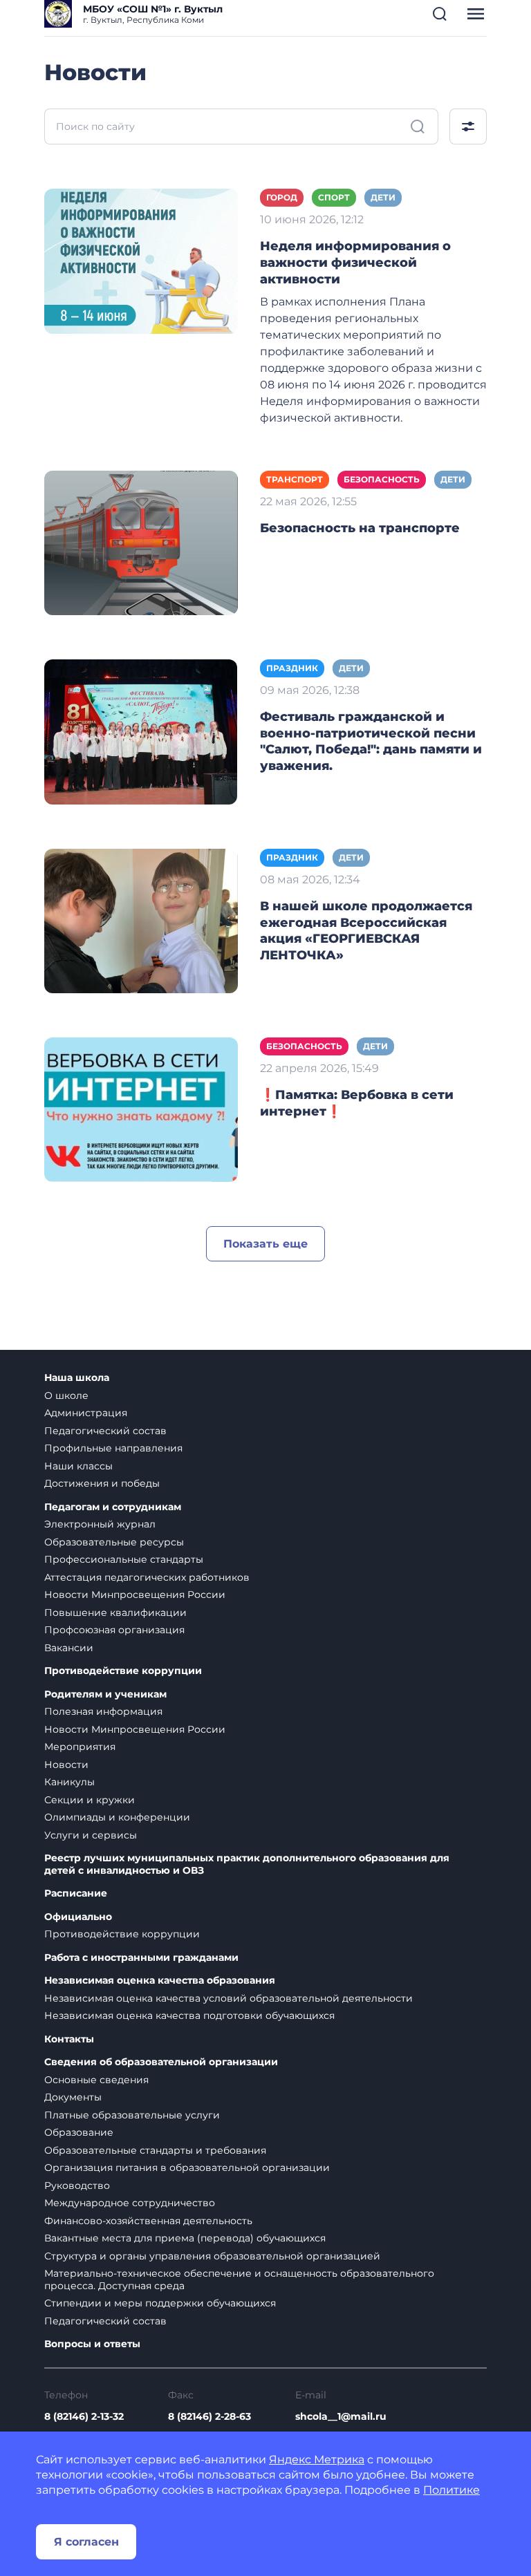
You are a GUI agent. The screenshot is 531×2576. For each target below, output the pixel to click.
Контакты (69, 2039)
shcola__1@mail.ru (341, 2416)
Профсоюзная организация (114, 1630)
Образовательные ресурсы (114, 1542)
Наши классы (78, 1466)
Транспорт (295, 479)
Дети (383, 197)
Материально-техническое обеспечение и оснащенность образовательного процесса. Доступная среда (239, 2279)
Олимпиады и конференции (117, 1817)
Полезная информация (103, 1711)
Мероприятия (80, 1747)
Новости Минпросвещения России (135, 1595)
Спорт (334, 197)
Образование (79, 2132)
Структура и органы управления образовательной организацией (212, 2256)
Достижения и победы (102, 1483)
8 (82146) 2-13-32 (84, 2416)
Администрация (86, 1413)
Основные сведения (96, 2080)
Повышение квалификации (115, 1613)
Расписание (76, 1893)
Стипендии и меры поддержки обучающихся (160, 2303)
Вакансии (69, 1648)
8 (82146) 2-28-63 (209, 2416)
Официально (78, 1917)
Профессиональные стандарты (124, 1559)
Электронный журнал (100, 1524)
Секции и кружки (90, 1800)
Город (282, 197)
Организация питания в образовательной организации (187, 2168)
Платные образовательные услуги (132, 2115)
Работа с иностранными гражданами (141, 1958)
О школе (66, 1395)
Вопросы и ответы (92, 2344)
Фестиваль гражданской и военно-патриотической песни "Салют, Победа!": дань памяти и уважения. (371, 742)
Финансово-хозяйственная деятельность (148, 2221)
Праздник (292, 668)
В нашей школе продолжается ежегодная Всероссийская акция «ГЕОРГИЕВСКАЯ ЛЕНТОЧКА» (366, 931)
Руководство (77, 2185)
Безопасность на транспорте (360, 528)
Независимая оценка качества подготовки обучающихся (189, 2015)
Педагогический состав (105, 1431)
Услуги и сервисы (91, 1835)
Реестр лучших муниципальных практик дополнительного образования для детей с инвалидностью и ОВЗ (247, 1864)
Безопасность (382, 479)
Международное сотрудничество (130, 2203)
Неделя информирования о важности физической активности (355, 263)
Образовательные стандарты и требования (155, 2150)
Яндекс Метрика (317, 2460)
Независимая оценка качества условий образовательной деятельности (229, 1998)
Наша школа (77, 1378)
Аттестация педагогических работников (147, 1577)
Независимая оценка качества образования (160, 1981)
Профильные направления (113, 1448)
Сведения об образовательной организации (161, 2062)
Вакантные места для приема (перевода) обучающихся (185, 2238)
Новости (66, 1765)
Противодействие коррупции (123, 1671)
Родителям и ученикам (105, 1694)
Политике (451, 2490)
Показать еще (265, 1244)
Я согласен (86, 2542)
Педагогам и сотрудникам (113, 1507)
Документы (73, 2097)
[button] (440, 14)
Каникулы (69, 1782)
